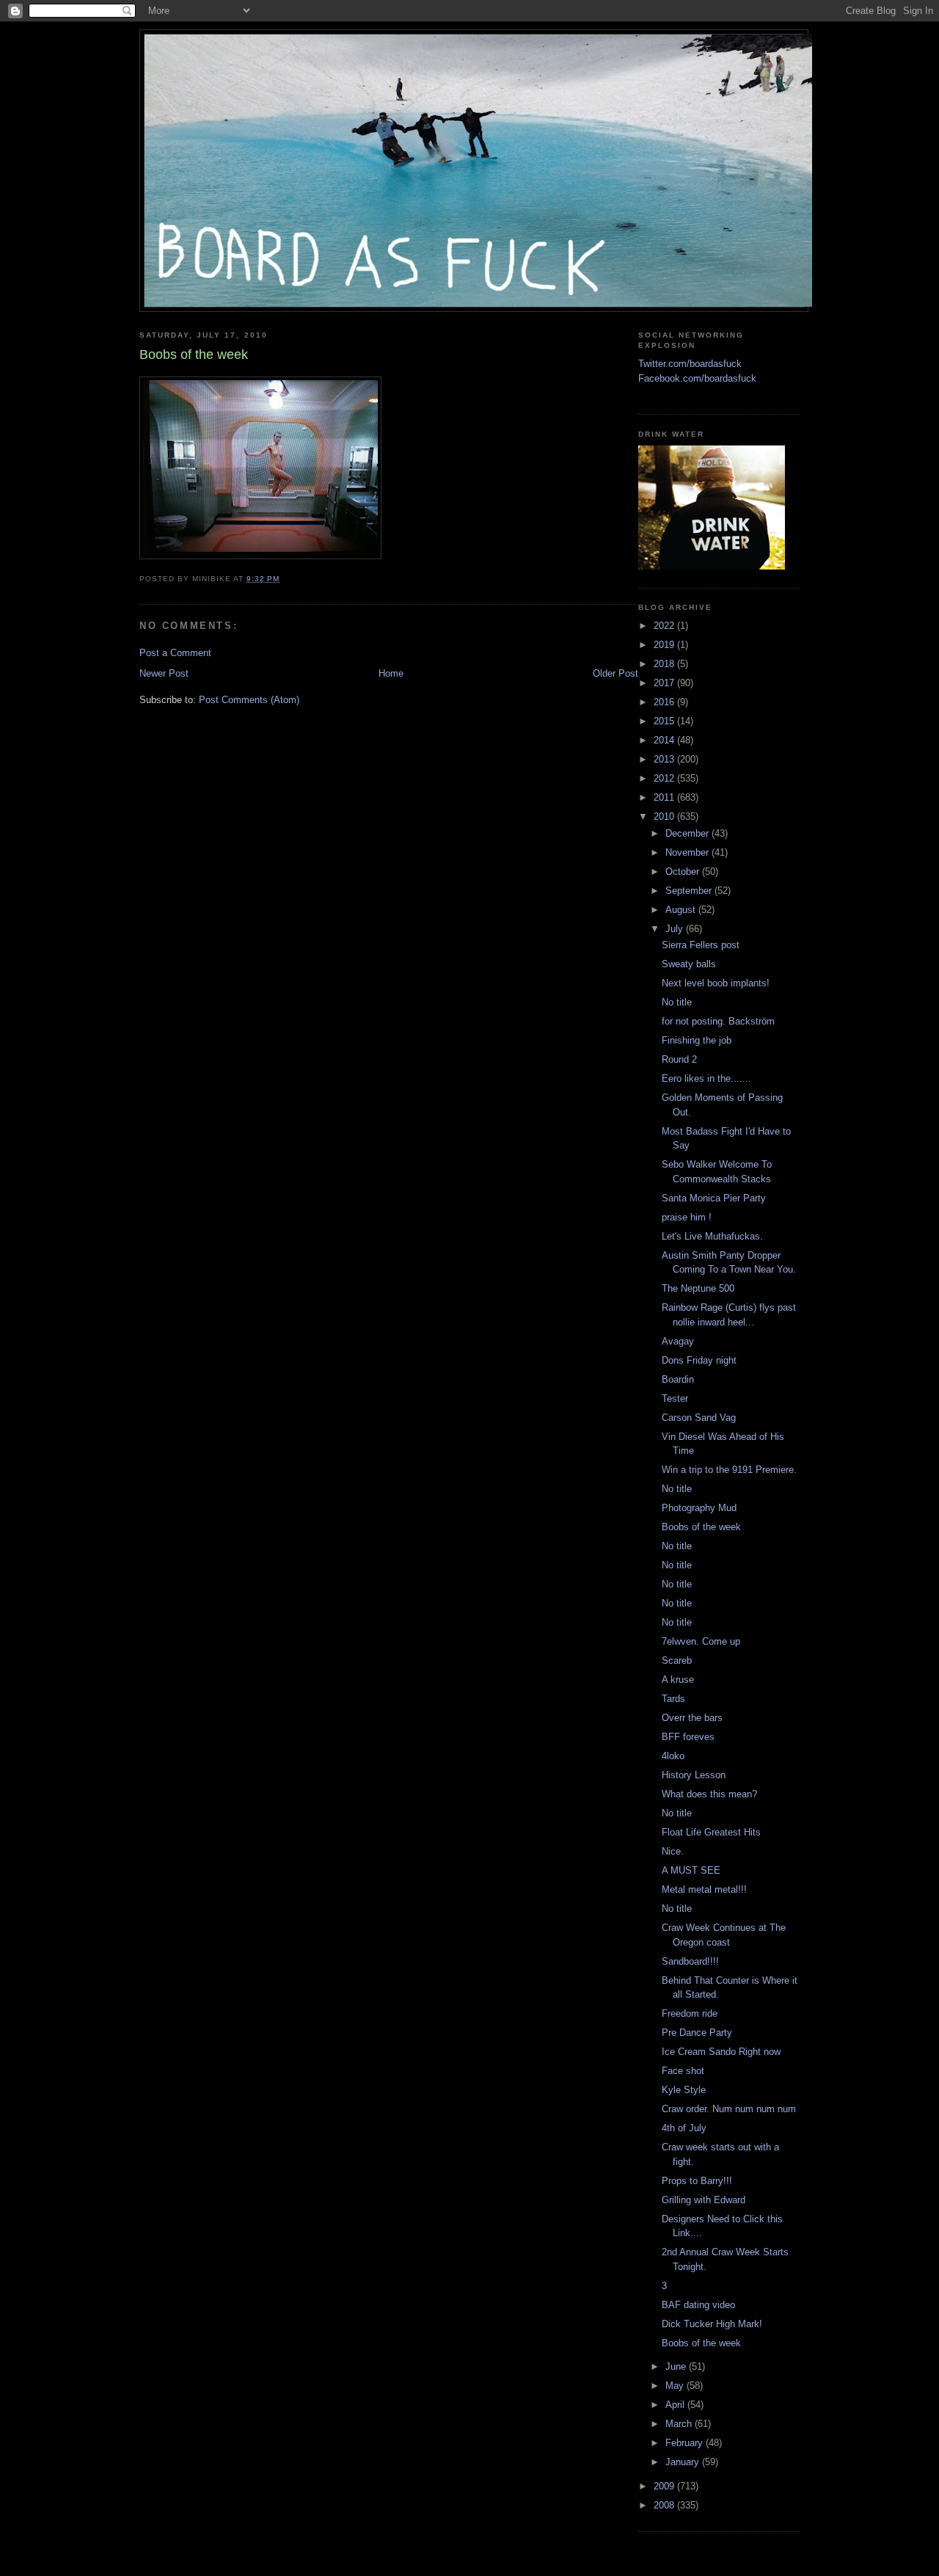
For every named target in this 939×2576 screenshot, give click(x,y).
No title (677, 1002)
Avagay (678, 1341)
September (690, 891)
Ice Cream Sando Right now (721, 2052)
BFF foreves (688, 1737)
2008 (665, 2505)
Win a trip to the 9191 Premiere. (729, 1470)
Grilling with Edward (704, 2200)
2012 (665, 778)
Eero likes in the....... (706, 1078)
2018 (665, 664)
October (684, 872)
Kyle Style (684, 2090)
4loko (673, 1756)
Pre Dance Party (697, 2033)
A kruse (678, 1680)
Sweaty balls (689, 964)
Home (391, 673)
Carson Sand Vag (699, 1418)
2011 (665, 797)
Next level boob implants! (716, 983)
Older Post (615, 673)
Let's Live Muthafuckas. (712, 1236)
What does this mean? (709, 1794)
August (682, 910)
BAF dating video (698, 2305)
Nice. (673, 1851)
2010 (665, 816)
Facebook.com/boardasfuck (697, 378)
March (680, 2424)
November (688, 852)
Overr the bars (692, 1718)
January (684, 2462)
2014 (665, 740)
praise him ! (687, 1217)
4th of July (684, 2128)
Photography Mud (699, 1508)
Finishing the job (697, 1040)
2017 (665, 683)
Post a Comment (175, 653)
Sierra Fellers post (701, 945)
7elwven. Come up (701, 1641)
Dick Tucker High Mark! (712, 2324)
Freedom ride (690, 2013)
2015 (665, 721)
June (677, 2366)
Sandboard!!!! (690, 1961)
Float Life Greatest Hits (711, 1832)
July (676, 929)
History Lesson (694, 1775)
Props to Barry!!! (697, 2181)
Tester (675, 1398)
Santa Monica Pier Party (714, 1198)
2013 (665, 759)
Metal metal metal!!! (704, 1889)
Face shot (683, 2071)
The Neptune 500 (698, 1288)
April (676, 2405)
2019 (665, 645)
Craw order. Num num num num (729, 2109)
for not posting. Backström (718, 1021)
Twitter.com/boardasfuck (690, 364)
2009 (665, 2486)
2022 (665, 626)
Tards (673, 1699)
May (676, 2386)
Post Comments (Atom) (249, 700)
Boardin (678, 1379)
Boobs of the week (701, 1527)
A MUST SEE (691, 1870)
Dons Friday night (699, 1360)
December (688, 833)
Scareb (677, 1660)
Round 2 (679, 1059)
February (686, 2443)
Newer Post (164, 673)
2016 (665, 702)
